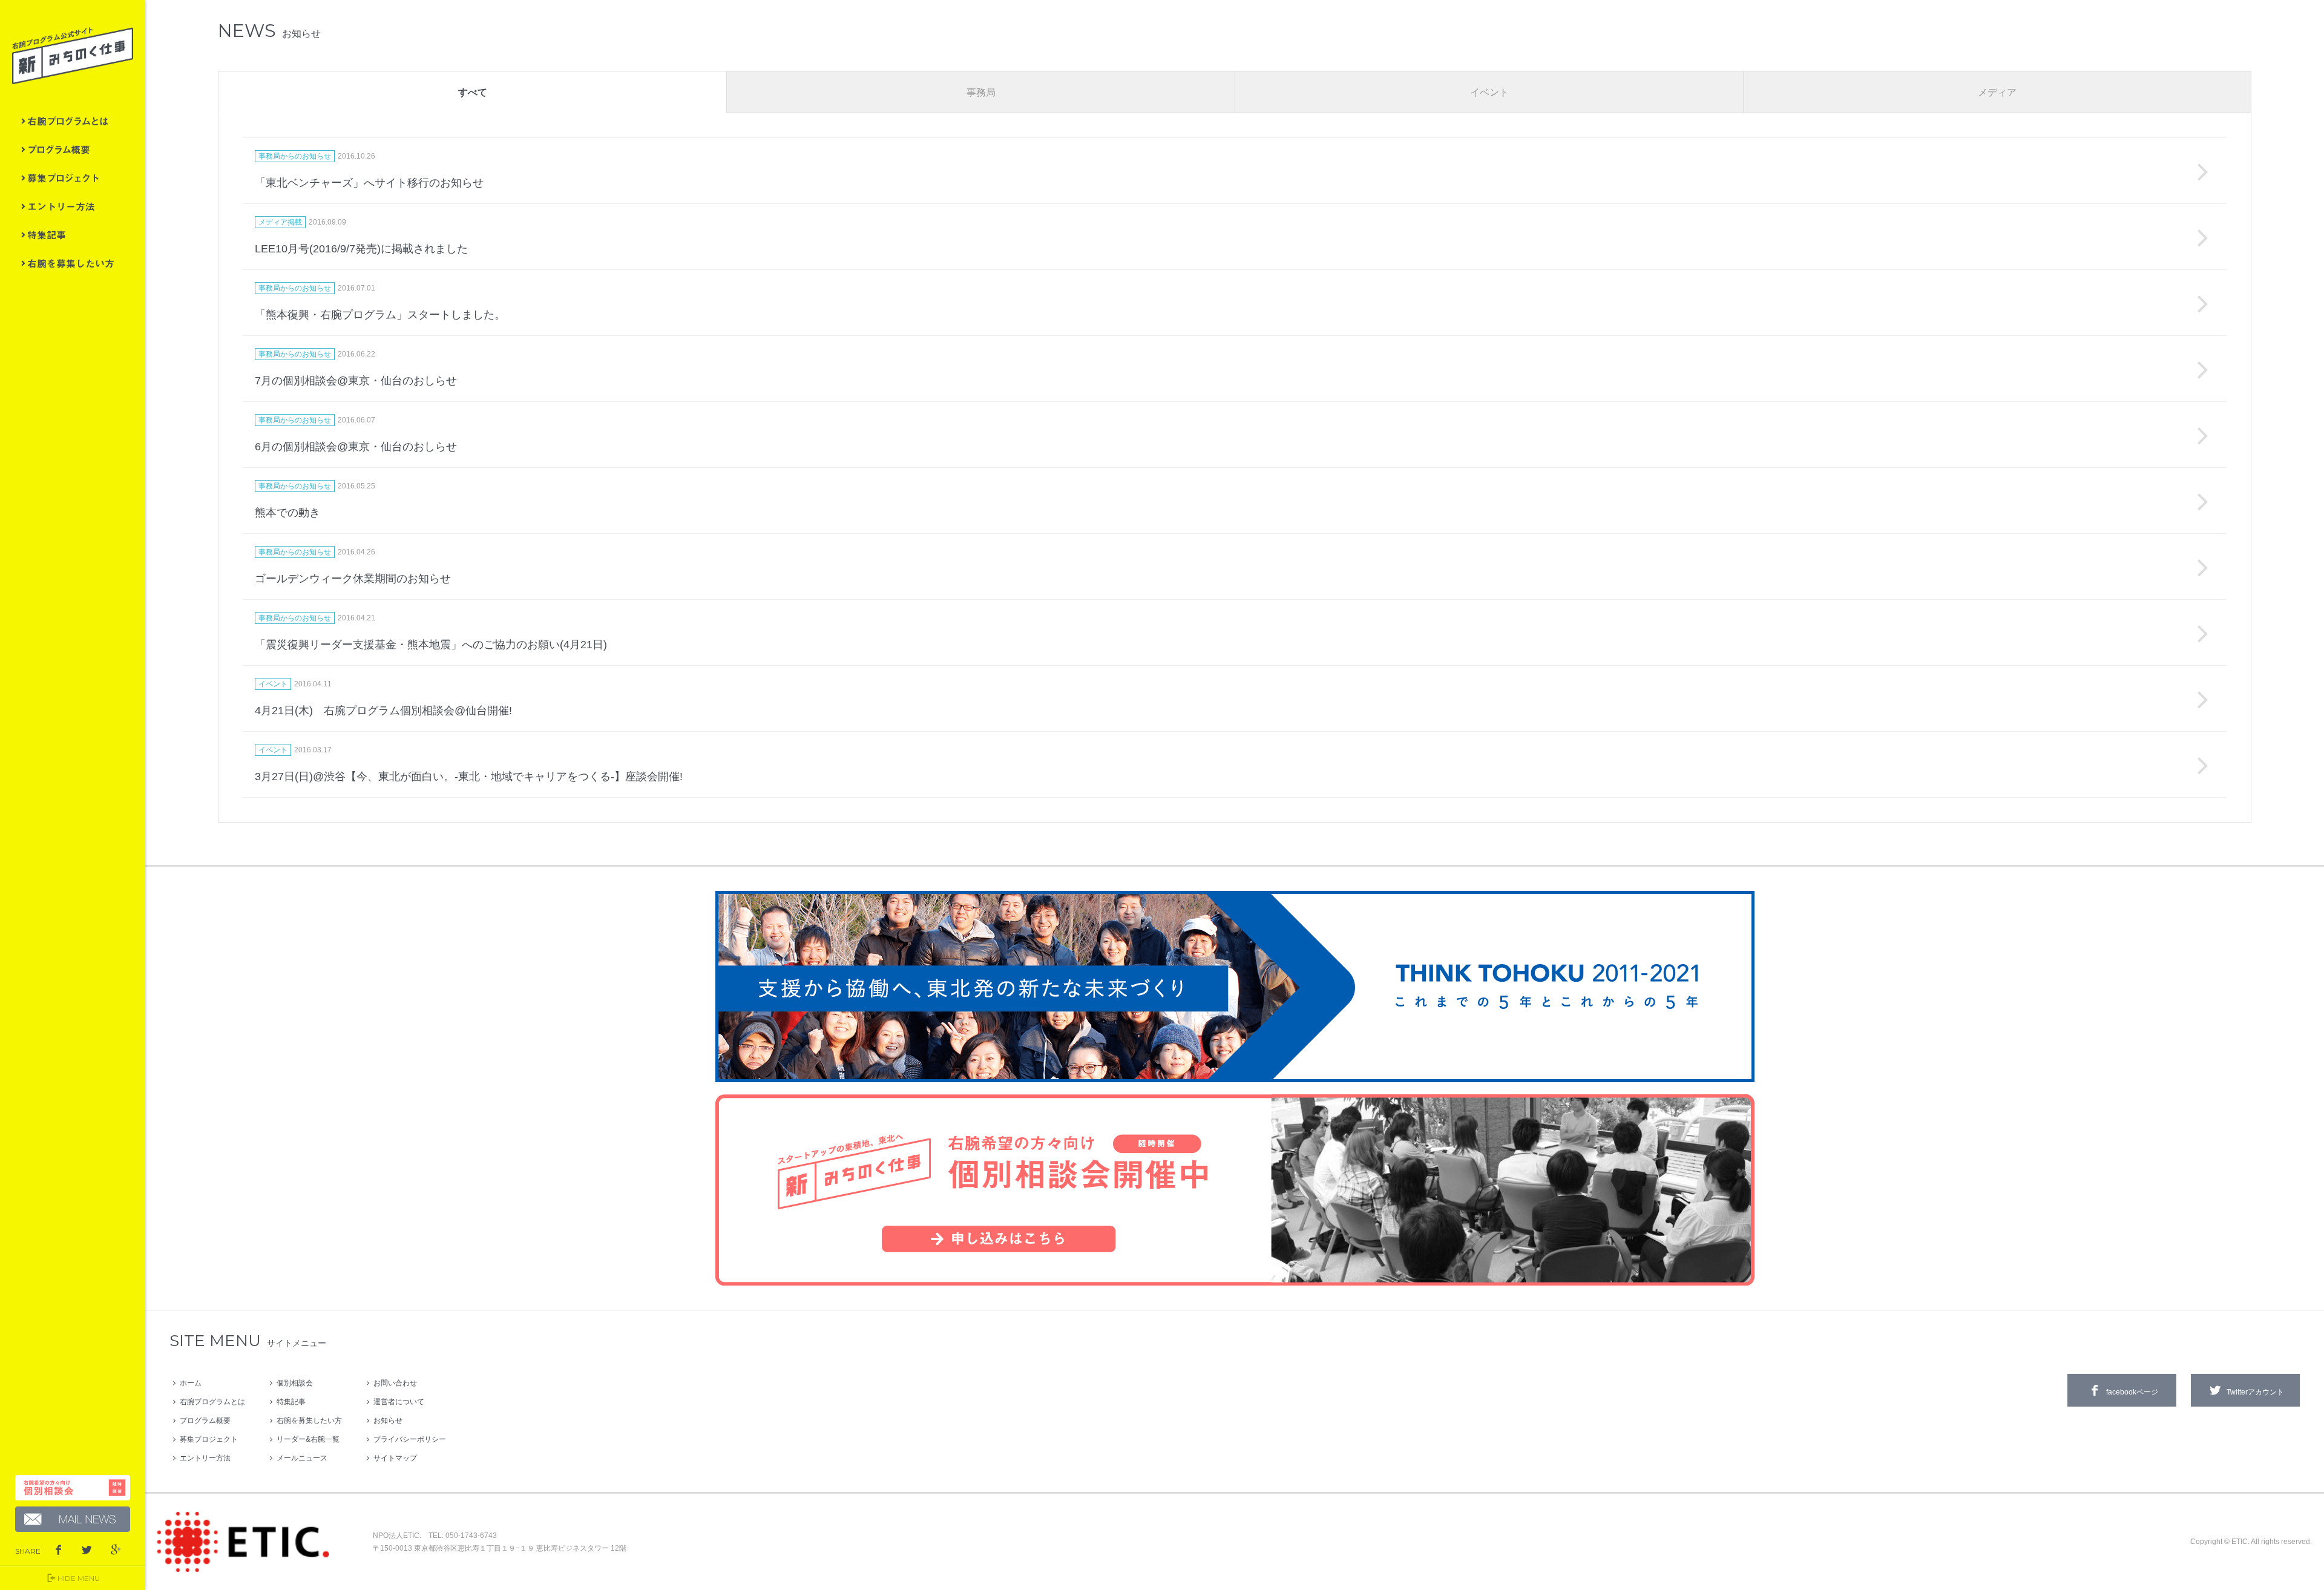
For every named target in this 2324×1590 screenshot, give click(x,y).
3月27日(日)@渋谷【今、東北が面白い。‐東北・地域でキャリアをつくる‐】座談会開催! (469, 777)
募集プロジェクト (73, 178)
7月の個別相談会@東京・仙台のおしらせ (356, 381)
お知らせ (388, 1421)
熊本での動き (287, 513)
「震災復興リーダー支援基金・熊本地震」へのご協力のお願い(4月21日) (431, 645)
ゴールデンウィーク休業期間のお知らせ (353, 579)
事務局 (981, 92)
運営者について (399, 1402)
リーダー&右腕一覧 (308, 1439)
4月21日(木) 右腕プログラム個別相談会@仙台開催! (383, 711)
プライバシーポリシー (410, 1439)
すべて (473, 92)
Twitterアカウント (2255, 1392)
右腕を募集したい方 (73, 263)
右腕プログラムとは (73, 121)
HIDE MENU (79, 1578)
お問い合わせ (395, 1383)
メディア (1997, 92)
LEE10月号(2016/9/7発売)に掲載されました (361, 249)
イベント (1489, 92)
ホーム (191, 1383)
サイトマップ (395, 1458)
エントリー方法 (73, 206)
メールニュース (302, 1458)
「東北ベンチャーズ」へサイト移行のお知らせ (369, 183)
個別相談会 (295, 1383)
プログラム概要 (73, 149)
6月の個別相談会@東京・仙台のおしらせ (356, 447)
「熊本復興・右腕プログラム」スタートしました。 (380, 315)
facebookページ (2132, 1392)
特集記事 (73, 235)
